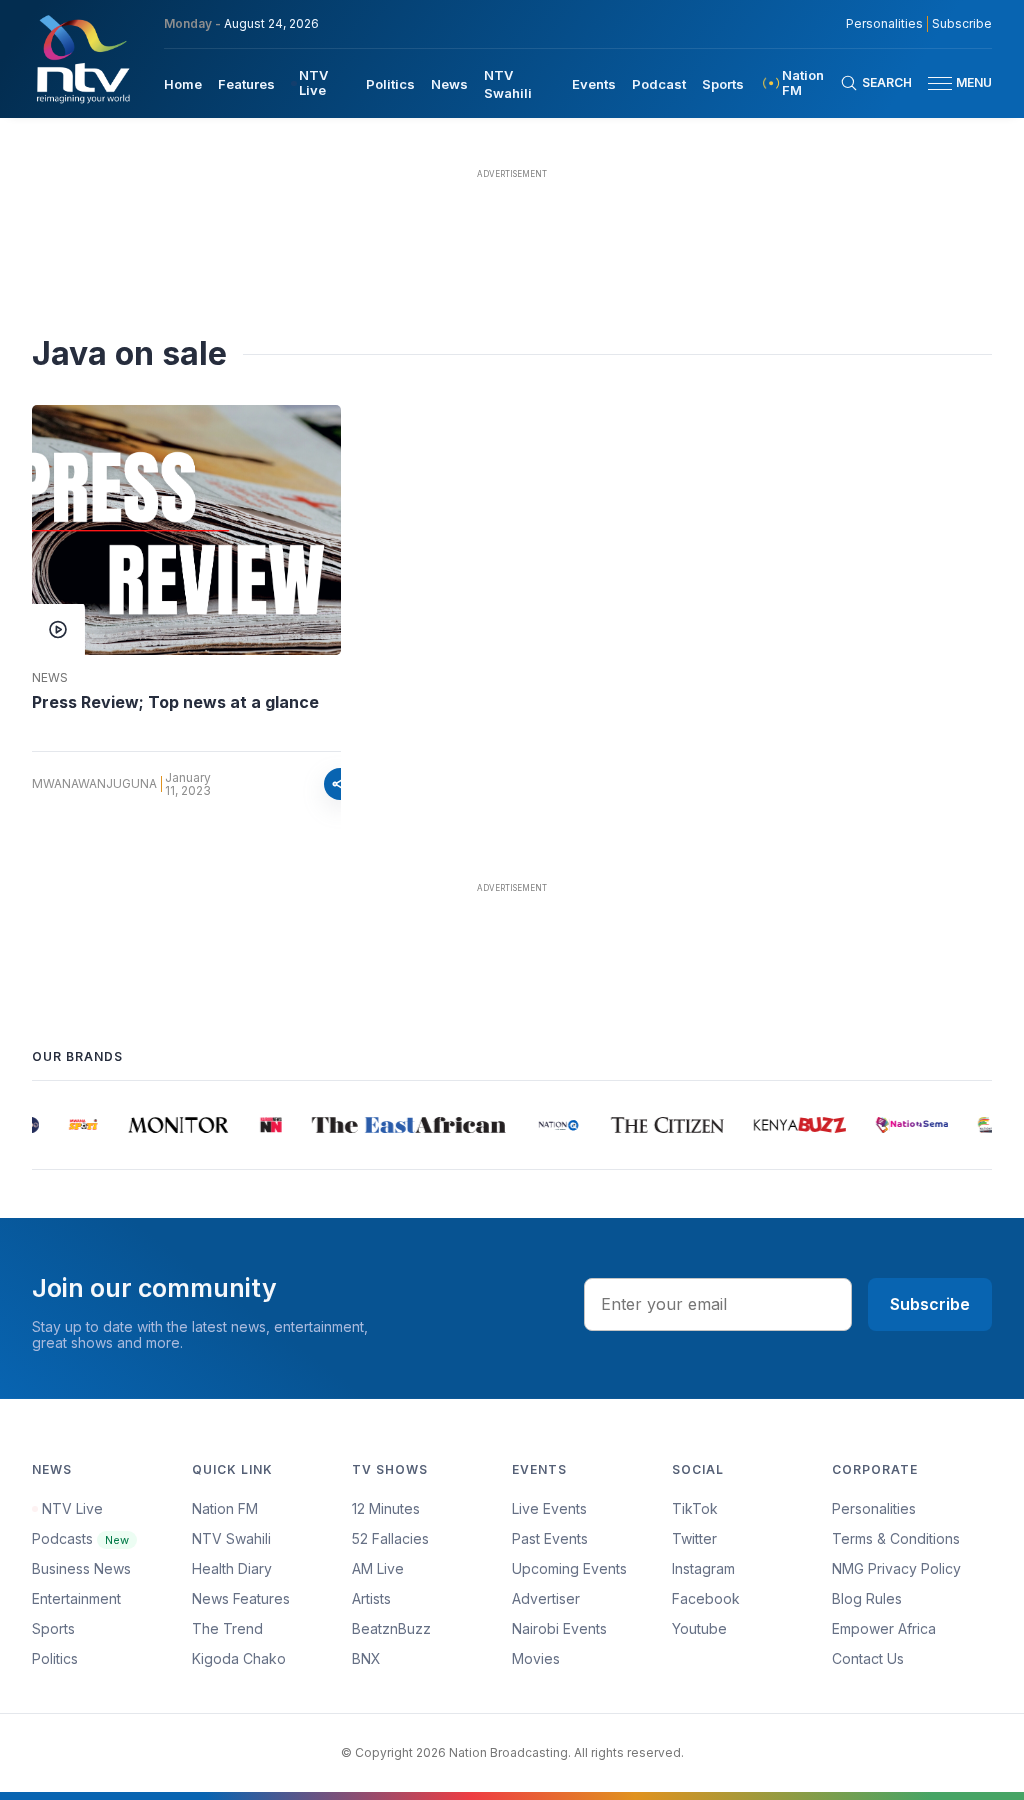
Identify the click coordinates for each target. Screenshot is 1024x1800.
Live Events (549, 1508)
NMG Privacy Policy (896, 1568)
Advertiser (546, 1598)
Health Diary (232, 1568)
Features (246, 84)
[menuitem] (183, 83)
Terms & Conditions (896, 1538)
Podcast (659, 84)
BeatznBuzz (391, 1628)
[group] (75, 1125)
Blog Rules (867, 1598)
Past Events (550, 1538)
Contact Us (868, 1658)
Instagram (703, 1568)
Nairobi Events (559, 1628)
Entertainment (76, 1598)
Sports (723, 84)
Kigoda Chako (239, 1658)
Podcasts (80, 1538)
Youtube (699, 1628)
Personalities (884, 24)
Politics (390, 84)
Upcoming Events (569, 1568)
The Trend (227, 1628)
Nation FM (225, 1508)
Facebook (706, 1598)
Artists (371, 1598)
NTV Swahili (231, 1538)
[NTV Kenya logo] (82, 59)
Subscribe (962, 24)
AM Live (378, 1568)
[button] (952, 83)
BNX (366, 1658)
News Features (241, 1598)
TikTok (695, 1508)
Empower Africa (884, 1628)
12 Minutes (386, 1508)
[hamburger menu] (940, 83)
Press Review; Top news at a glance (175, 702)
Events (594, 84)
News (449, 84)
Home (183, 84)
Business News (81, 1568)
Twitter (694, 1538)
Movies (536, 1658)
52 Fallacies (390, 1538)
